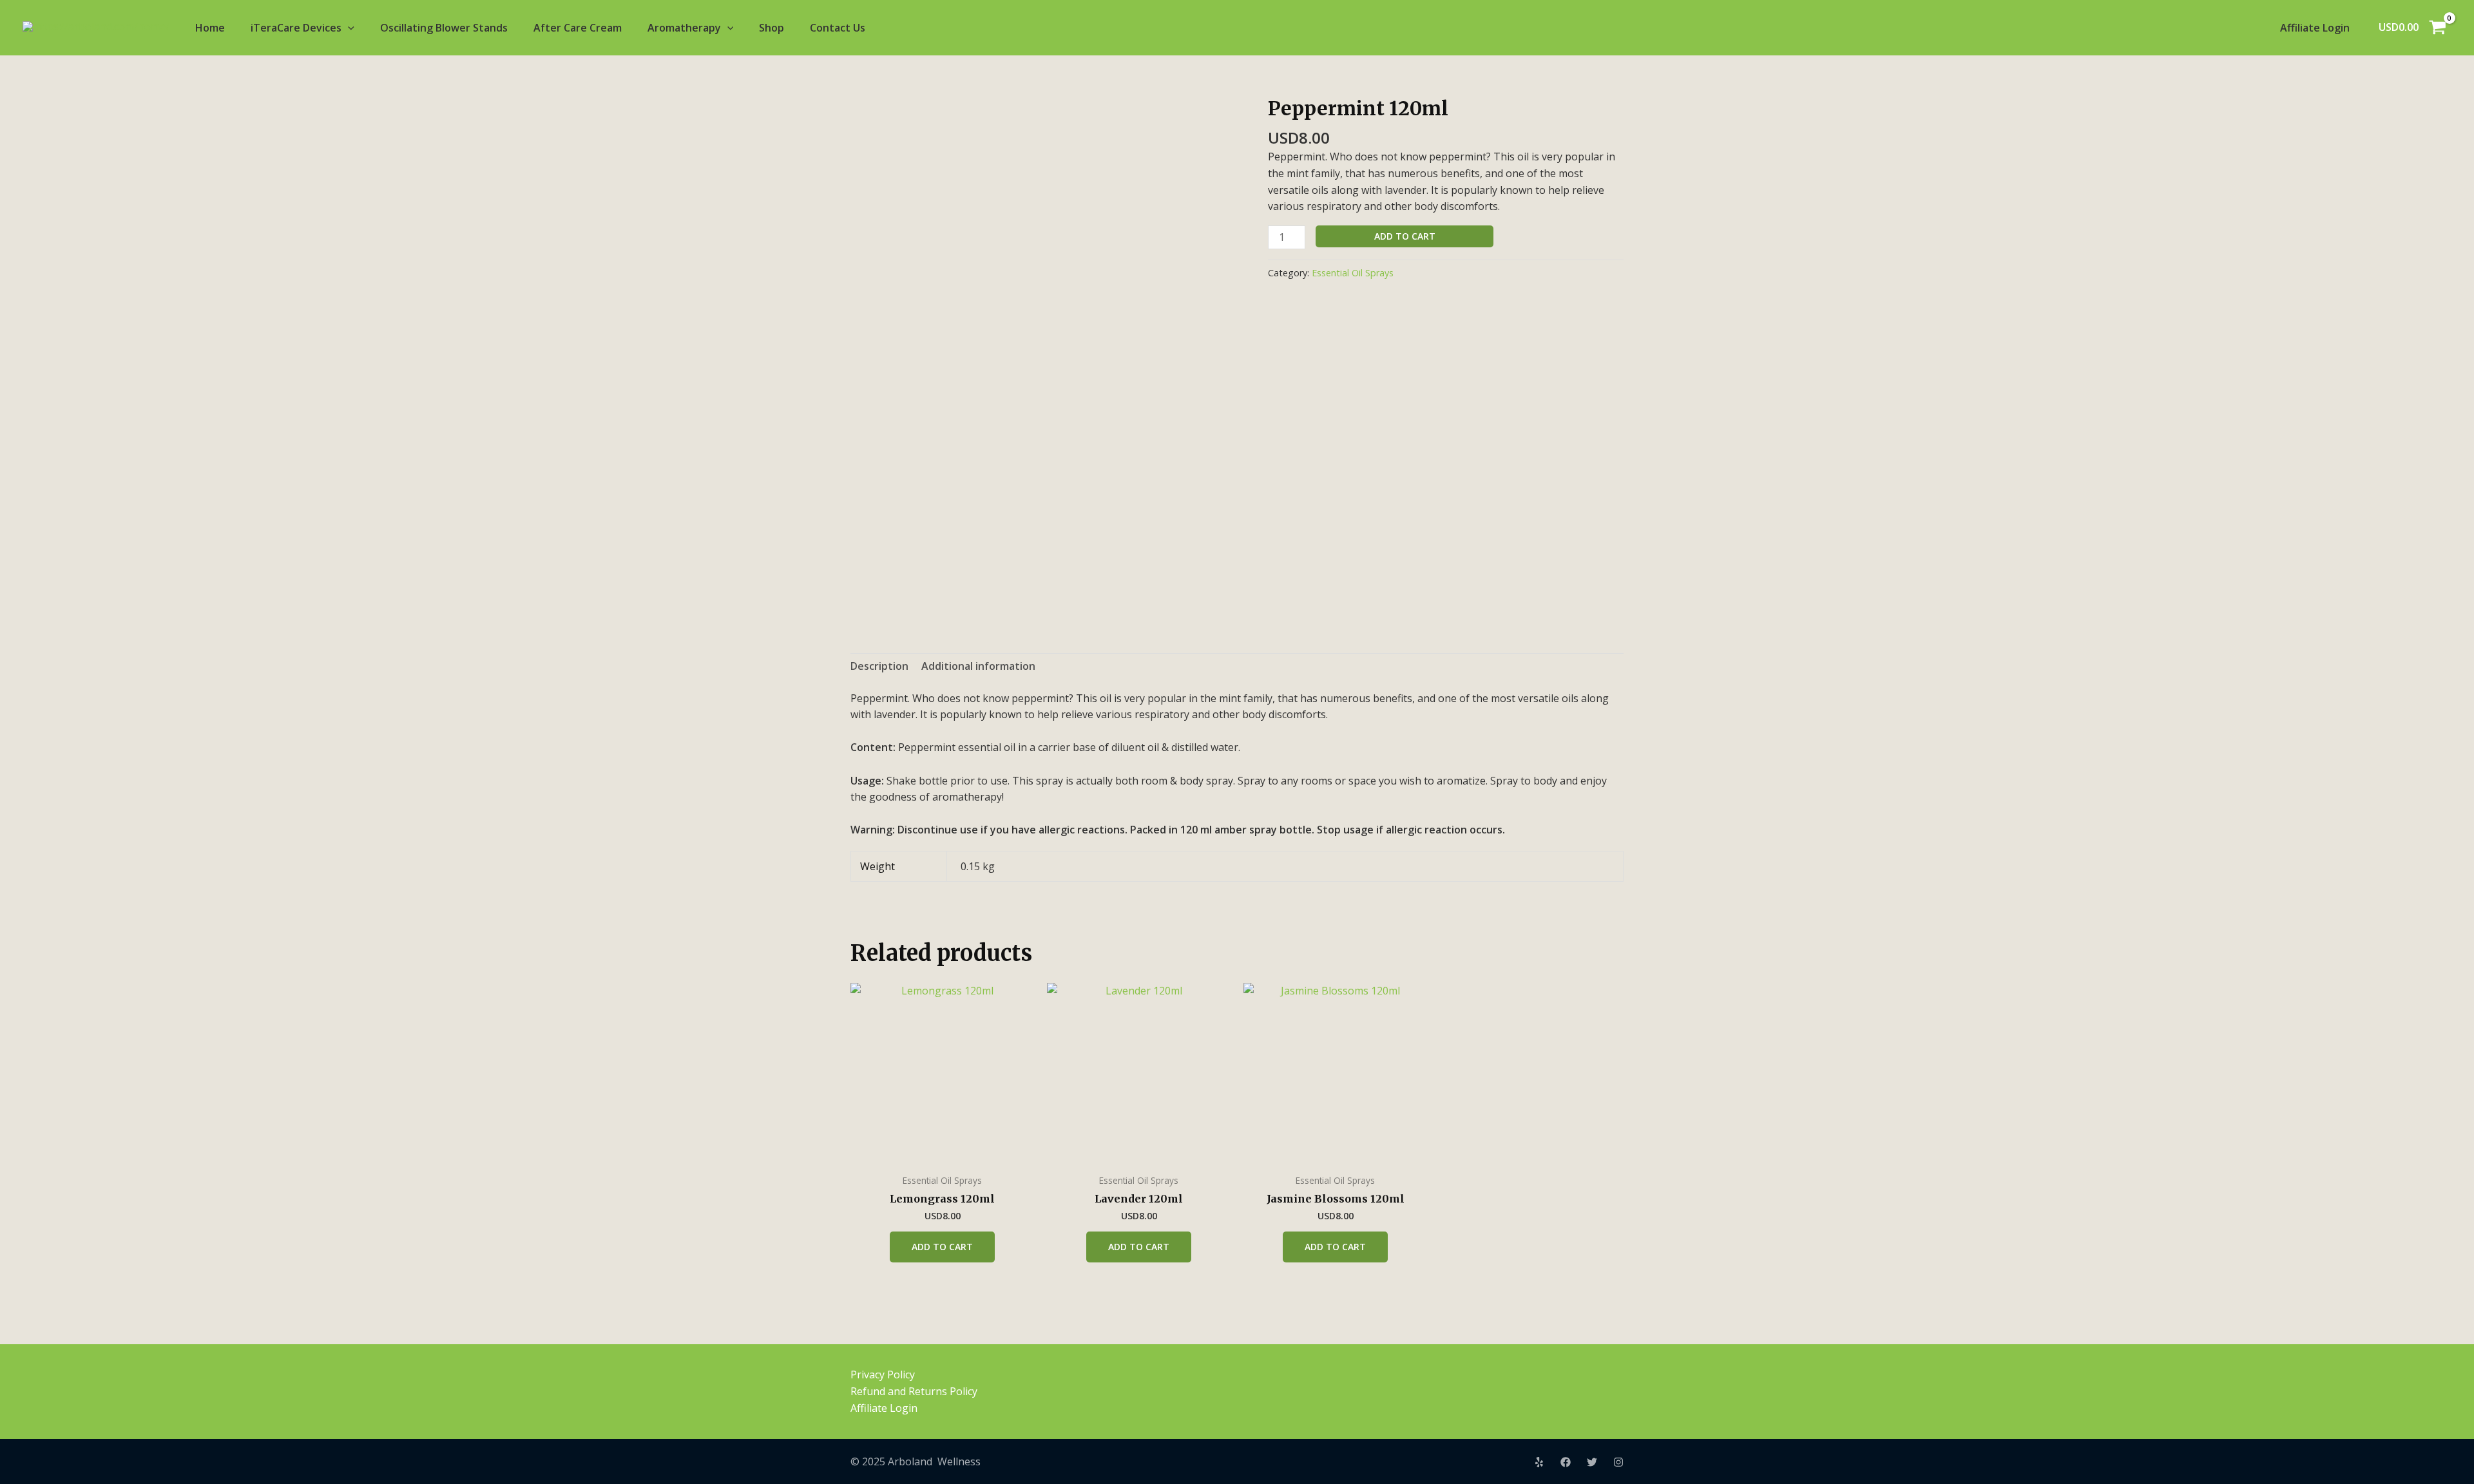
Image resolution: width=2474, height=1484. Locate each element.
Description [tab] (879, 666)
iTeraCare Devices (296, 28)
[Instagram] (1618, 1462)
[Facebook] (1566, 1462)
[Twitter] (1592, 1462)
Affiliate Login (2315, 28)
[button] (348, 28)
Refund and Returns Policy (914, 1391)
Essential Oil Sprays (1353, 273)
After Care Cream (578, 28)
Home (210, 28)
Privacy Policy (883, 1375)
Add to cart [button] (942, 1247)
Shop (772, 28)
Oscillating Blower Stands (444, 28)
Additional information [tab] (978, 666)
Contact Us (838, 28)
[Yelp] (1539, 1462)
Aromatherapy (684, 28)
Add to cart (1405, 236)
